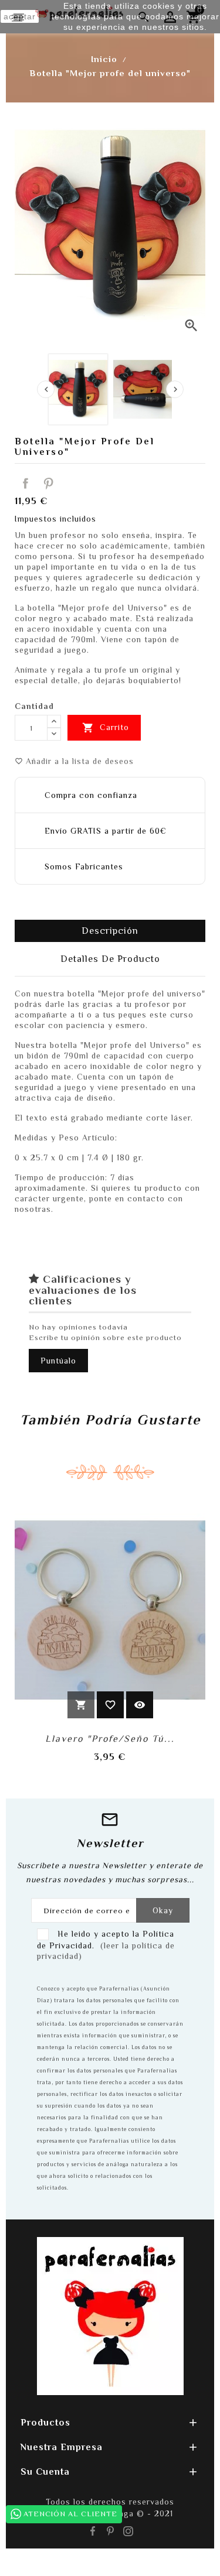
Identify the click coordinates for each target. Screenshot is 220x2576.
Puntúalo (58, 1361)
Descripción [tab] (110, 931)
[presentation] (46, 389)
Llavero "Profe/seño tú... (110, 1739)
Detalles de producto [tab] (110, 959)
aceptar (20, 16)
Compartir (26, 484)
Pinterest (48, 484)
